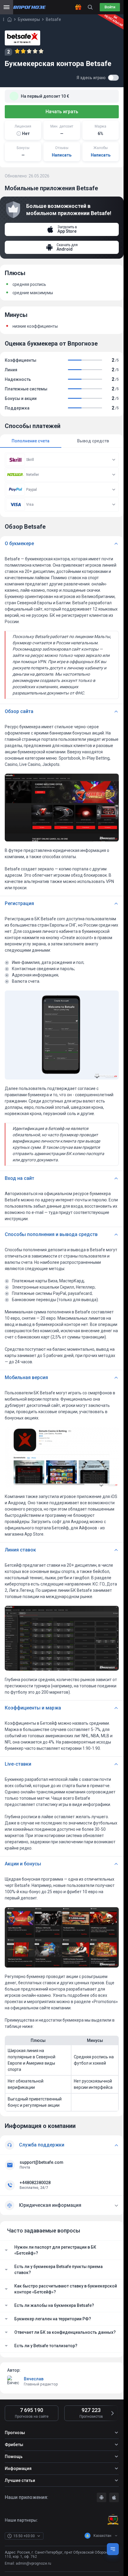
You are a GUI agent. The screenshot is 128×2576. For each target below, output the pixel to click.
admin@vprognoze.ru (33, 2563)
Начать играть (62, 112)
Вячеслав (34, 2379)
